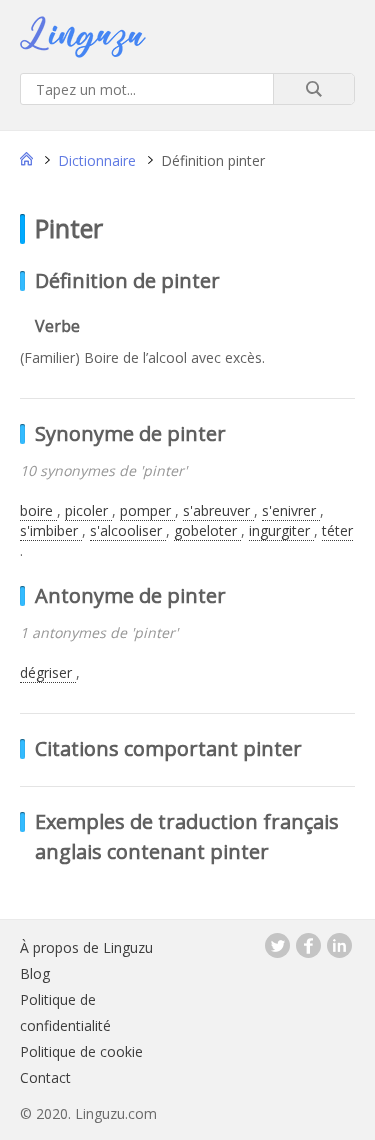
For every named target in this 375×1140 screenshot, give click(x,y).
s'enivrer (291, 510)
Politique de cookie (81, 1051)
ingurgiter (281, 530)
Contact (45, 1077)
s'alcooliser (128, 530)
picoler (88, 510)
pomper (147, 510)
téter (337, 530)
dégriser (48, 672)
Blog (35, 973)
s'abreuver (218, 510)
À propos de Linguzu (86, 947)
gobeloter (207, 530)
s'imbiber (51, 530)
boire (38, 510)
